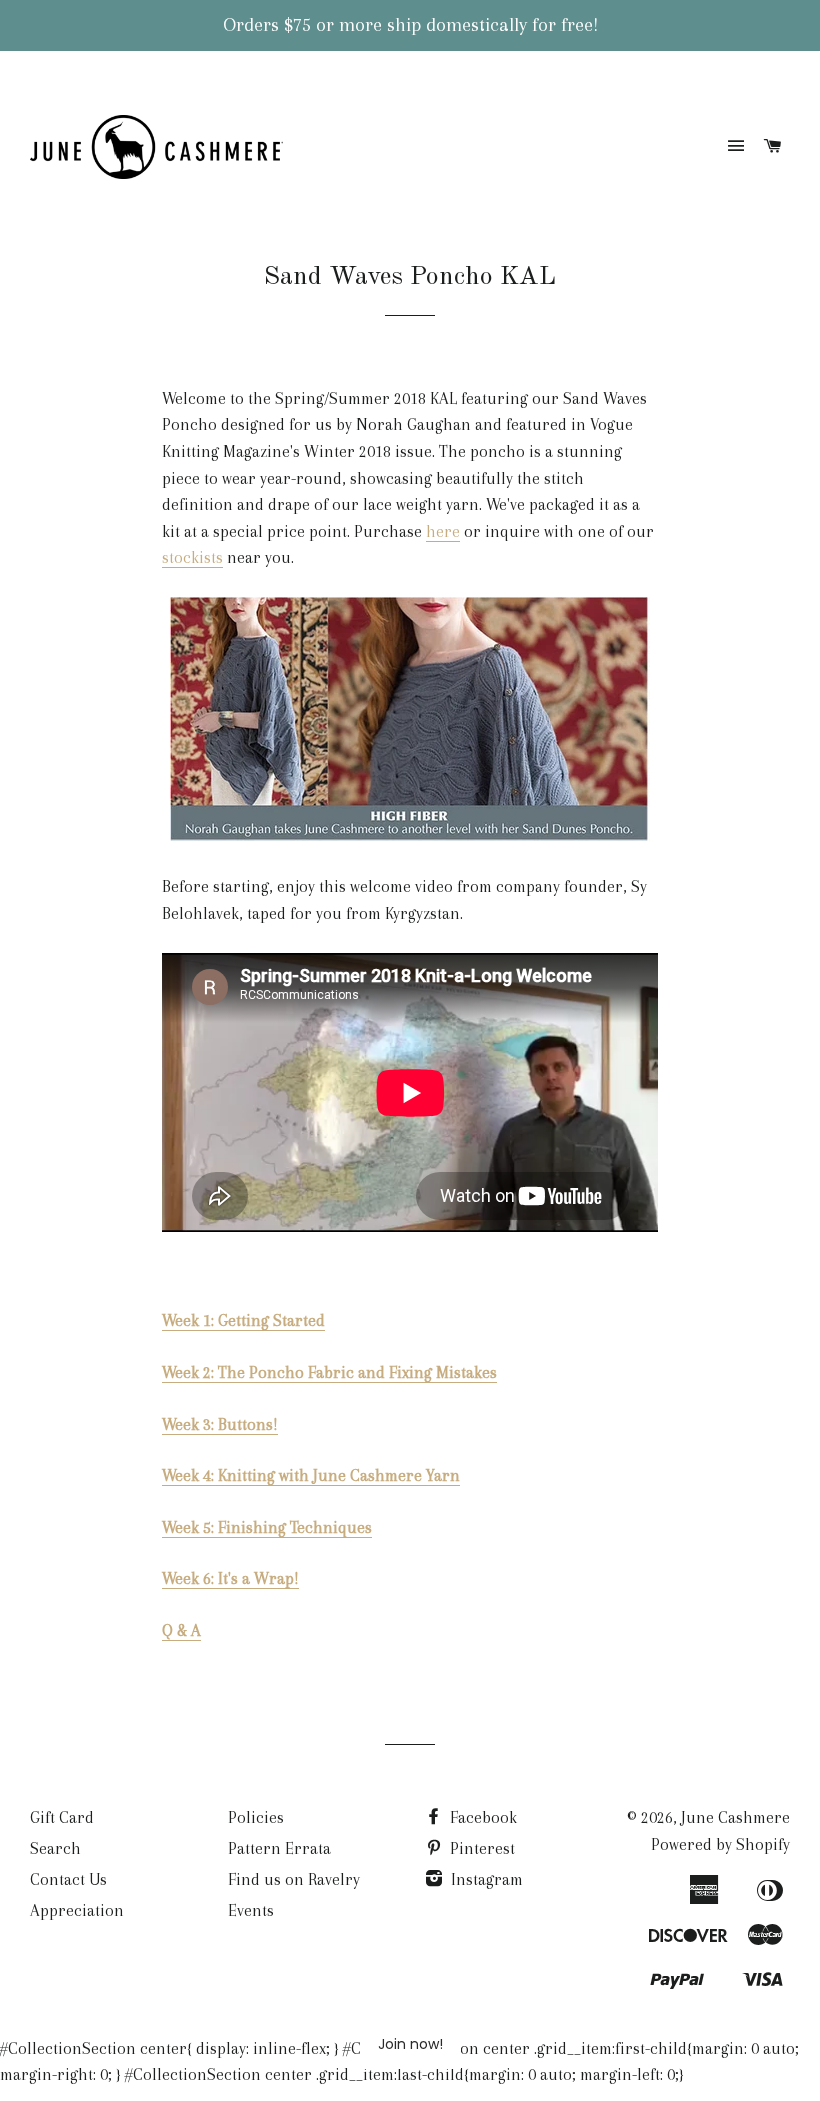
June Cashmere (735, 1817)
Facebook (481, 1817)
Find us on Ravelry (294, 1879)
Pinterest (480, 1848)
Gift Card (62, 1817)
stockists (192, 557)
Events (251, 1910)
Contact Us (68, 1879)
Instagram (485, 1879)
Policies (256, 1817)
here (443, 531)
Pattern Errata (279, 1848)
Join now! (410, 2044)
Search (55, 1848)
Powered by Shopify (720, 1844)
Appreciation (77, 1910)
